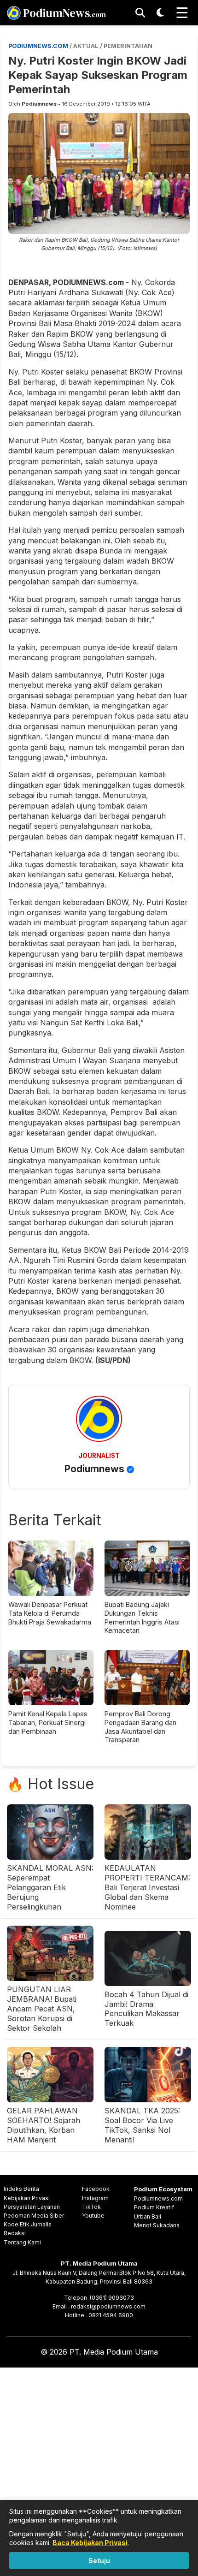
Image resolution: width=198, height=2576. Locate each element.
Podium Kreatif (154, 2207)
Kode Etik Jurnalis (28, 2224)
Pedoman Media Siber (34, 2216)
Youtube (93, 2216)
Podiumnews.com (158, 2198)
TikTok (91, 2207)
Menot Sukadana (157, 2225)
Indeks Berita (21, 2189)
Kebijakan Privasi (27, 2198)
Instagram (95, 2198)
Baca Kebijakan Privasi (90, 2543)
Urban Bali (148, 2216)
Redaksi (15, 2233)
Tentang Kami (22, 2242)
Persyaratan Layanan (32, 2207)
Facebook (96, 2189)
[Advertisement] (99, 2470)
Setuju (99, 2561)
